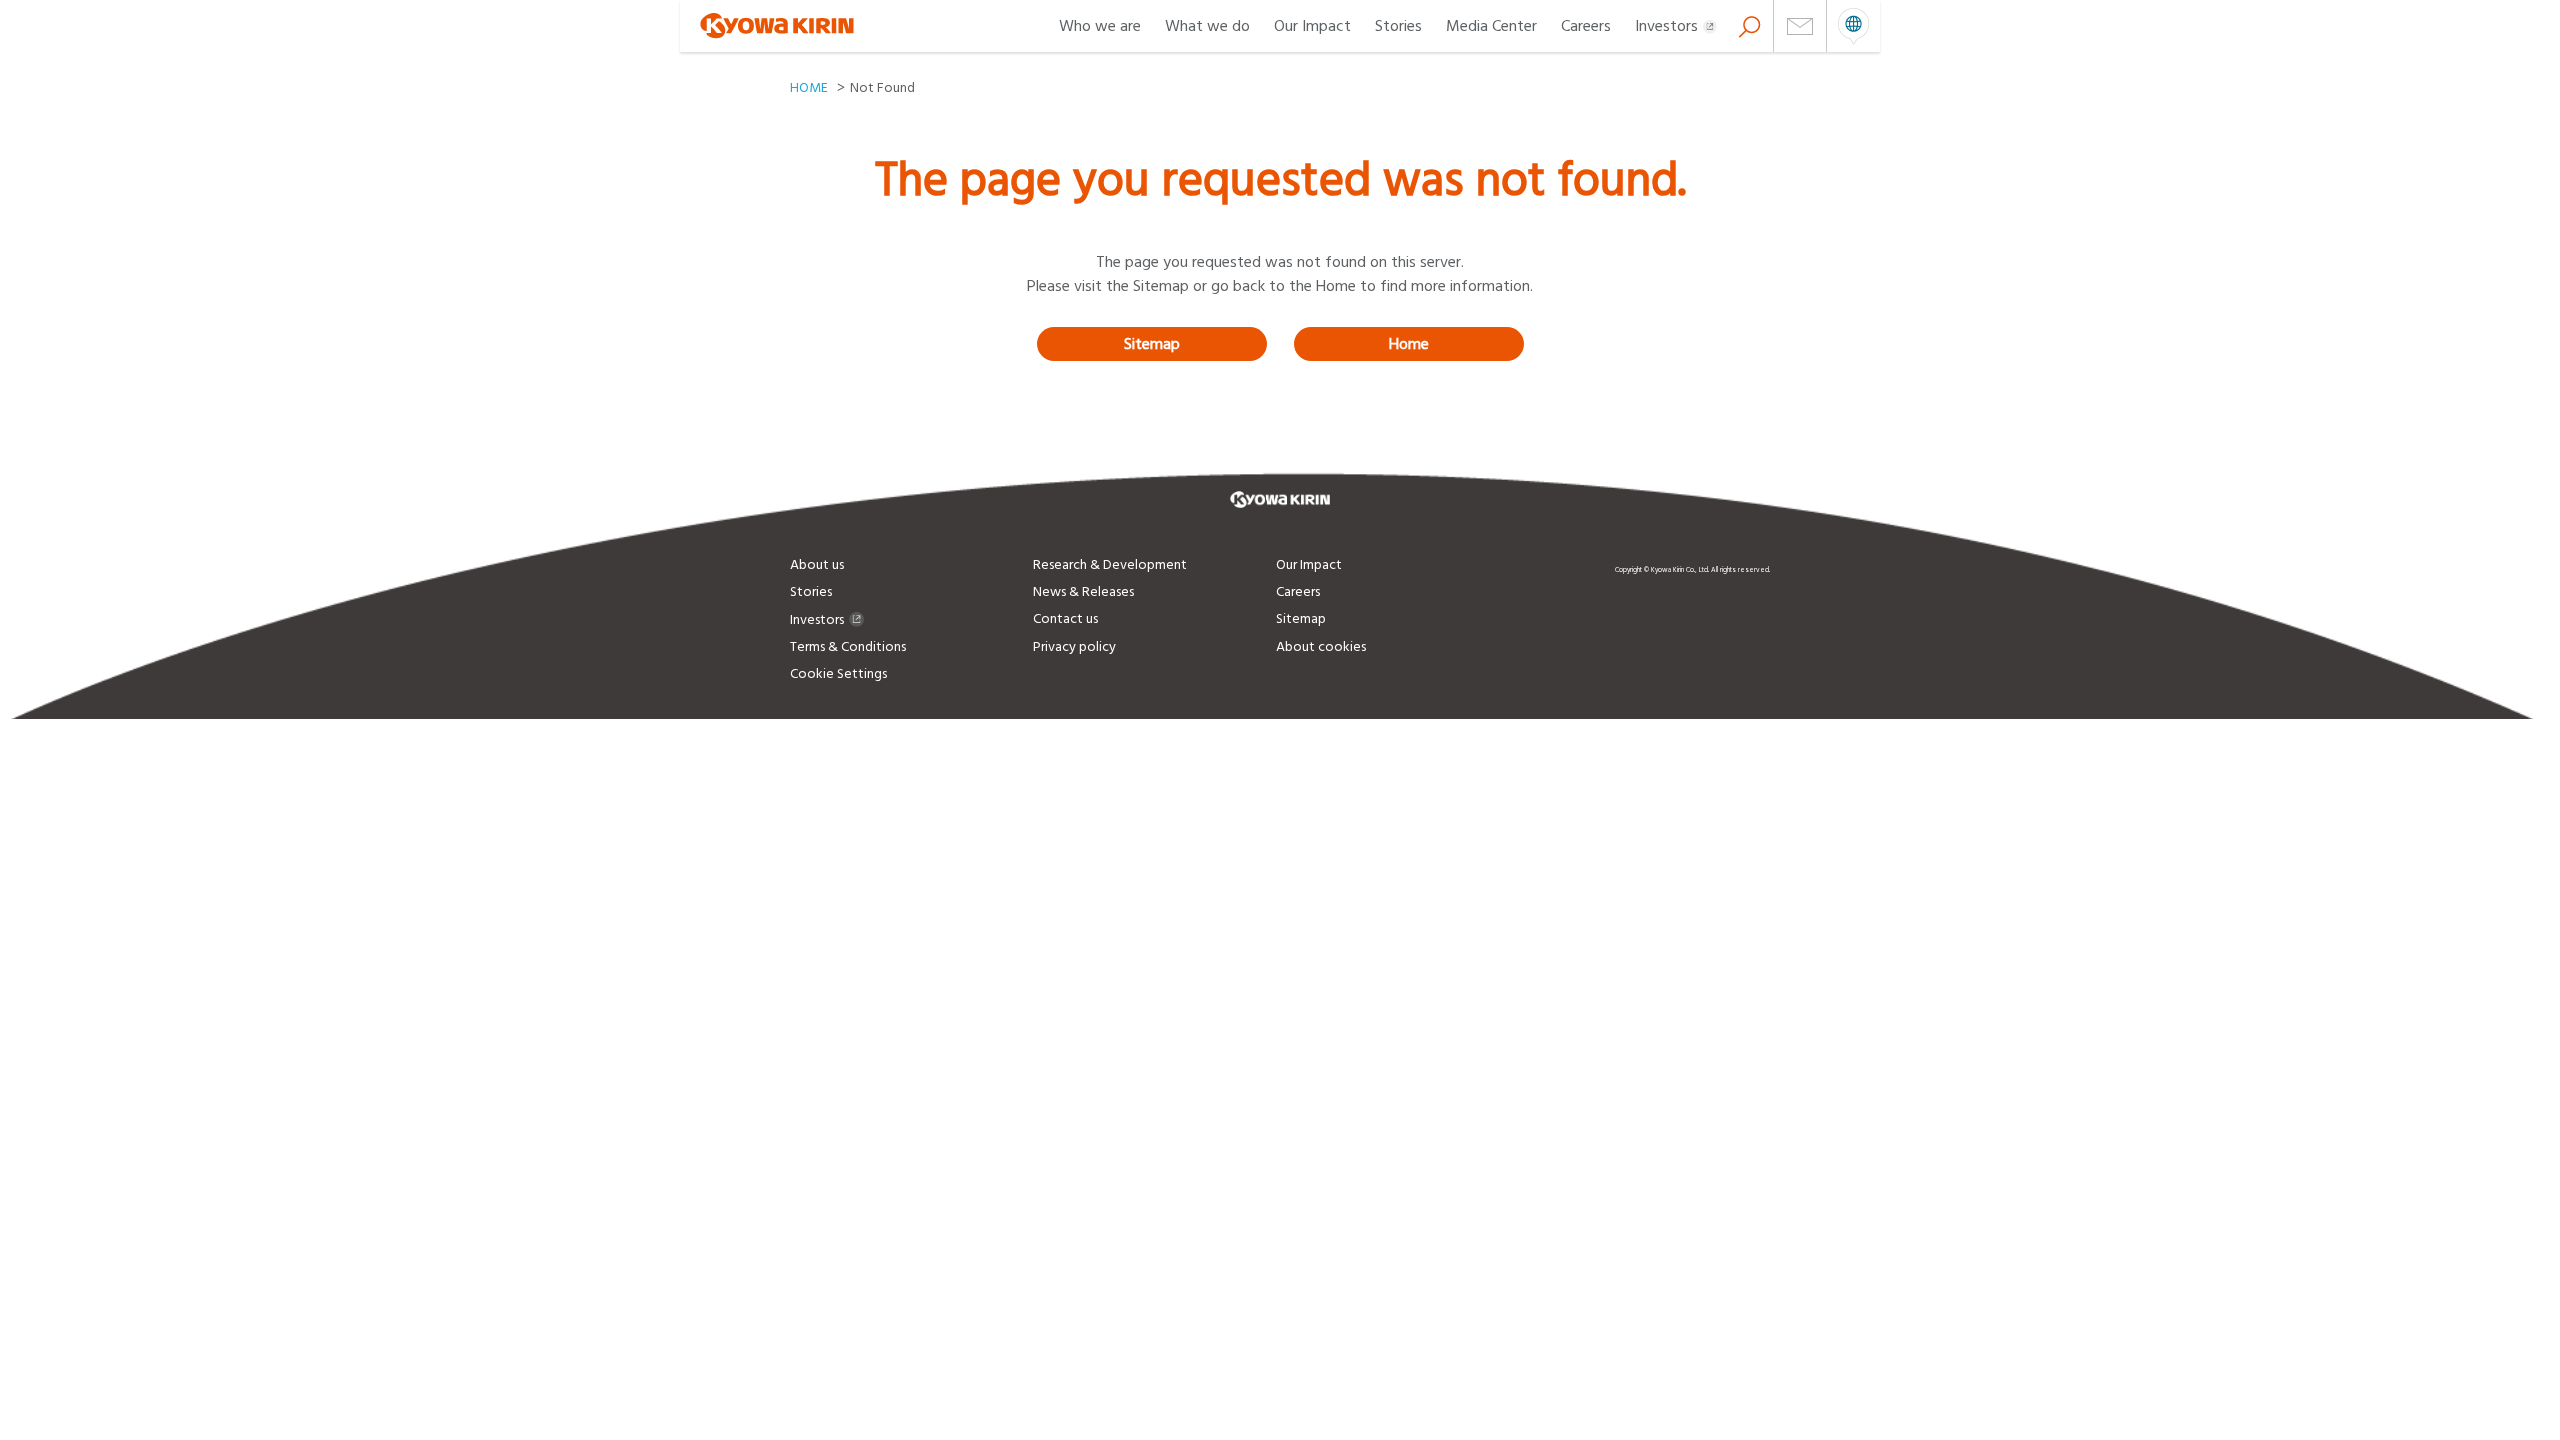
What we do (1207, 26)
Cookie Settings (838, 674)
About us (817, 565)
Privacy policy (1074, 647)
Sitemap (1152, 344)
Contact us (1065, 619)
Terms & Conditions (848, 647)
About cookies (1321, 647)
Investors (1666, 26)
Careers (1586, 26)
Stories (1398, 26)
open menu (1853, 26)
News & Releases (1083, 592)
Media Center (1491, 26)
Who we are (1100, 26)
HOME (809, 88)
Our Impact (1312, 26)
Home (1409, 344)
